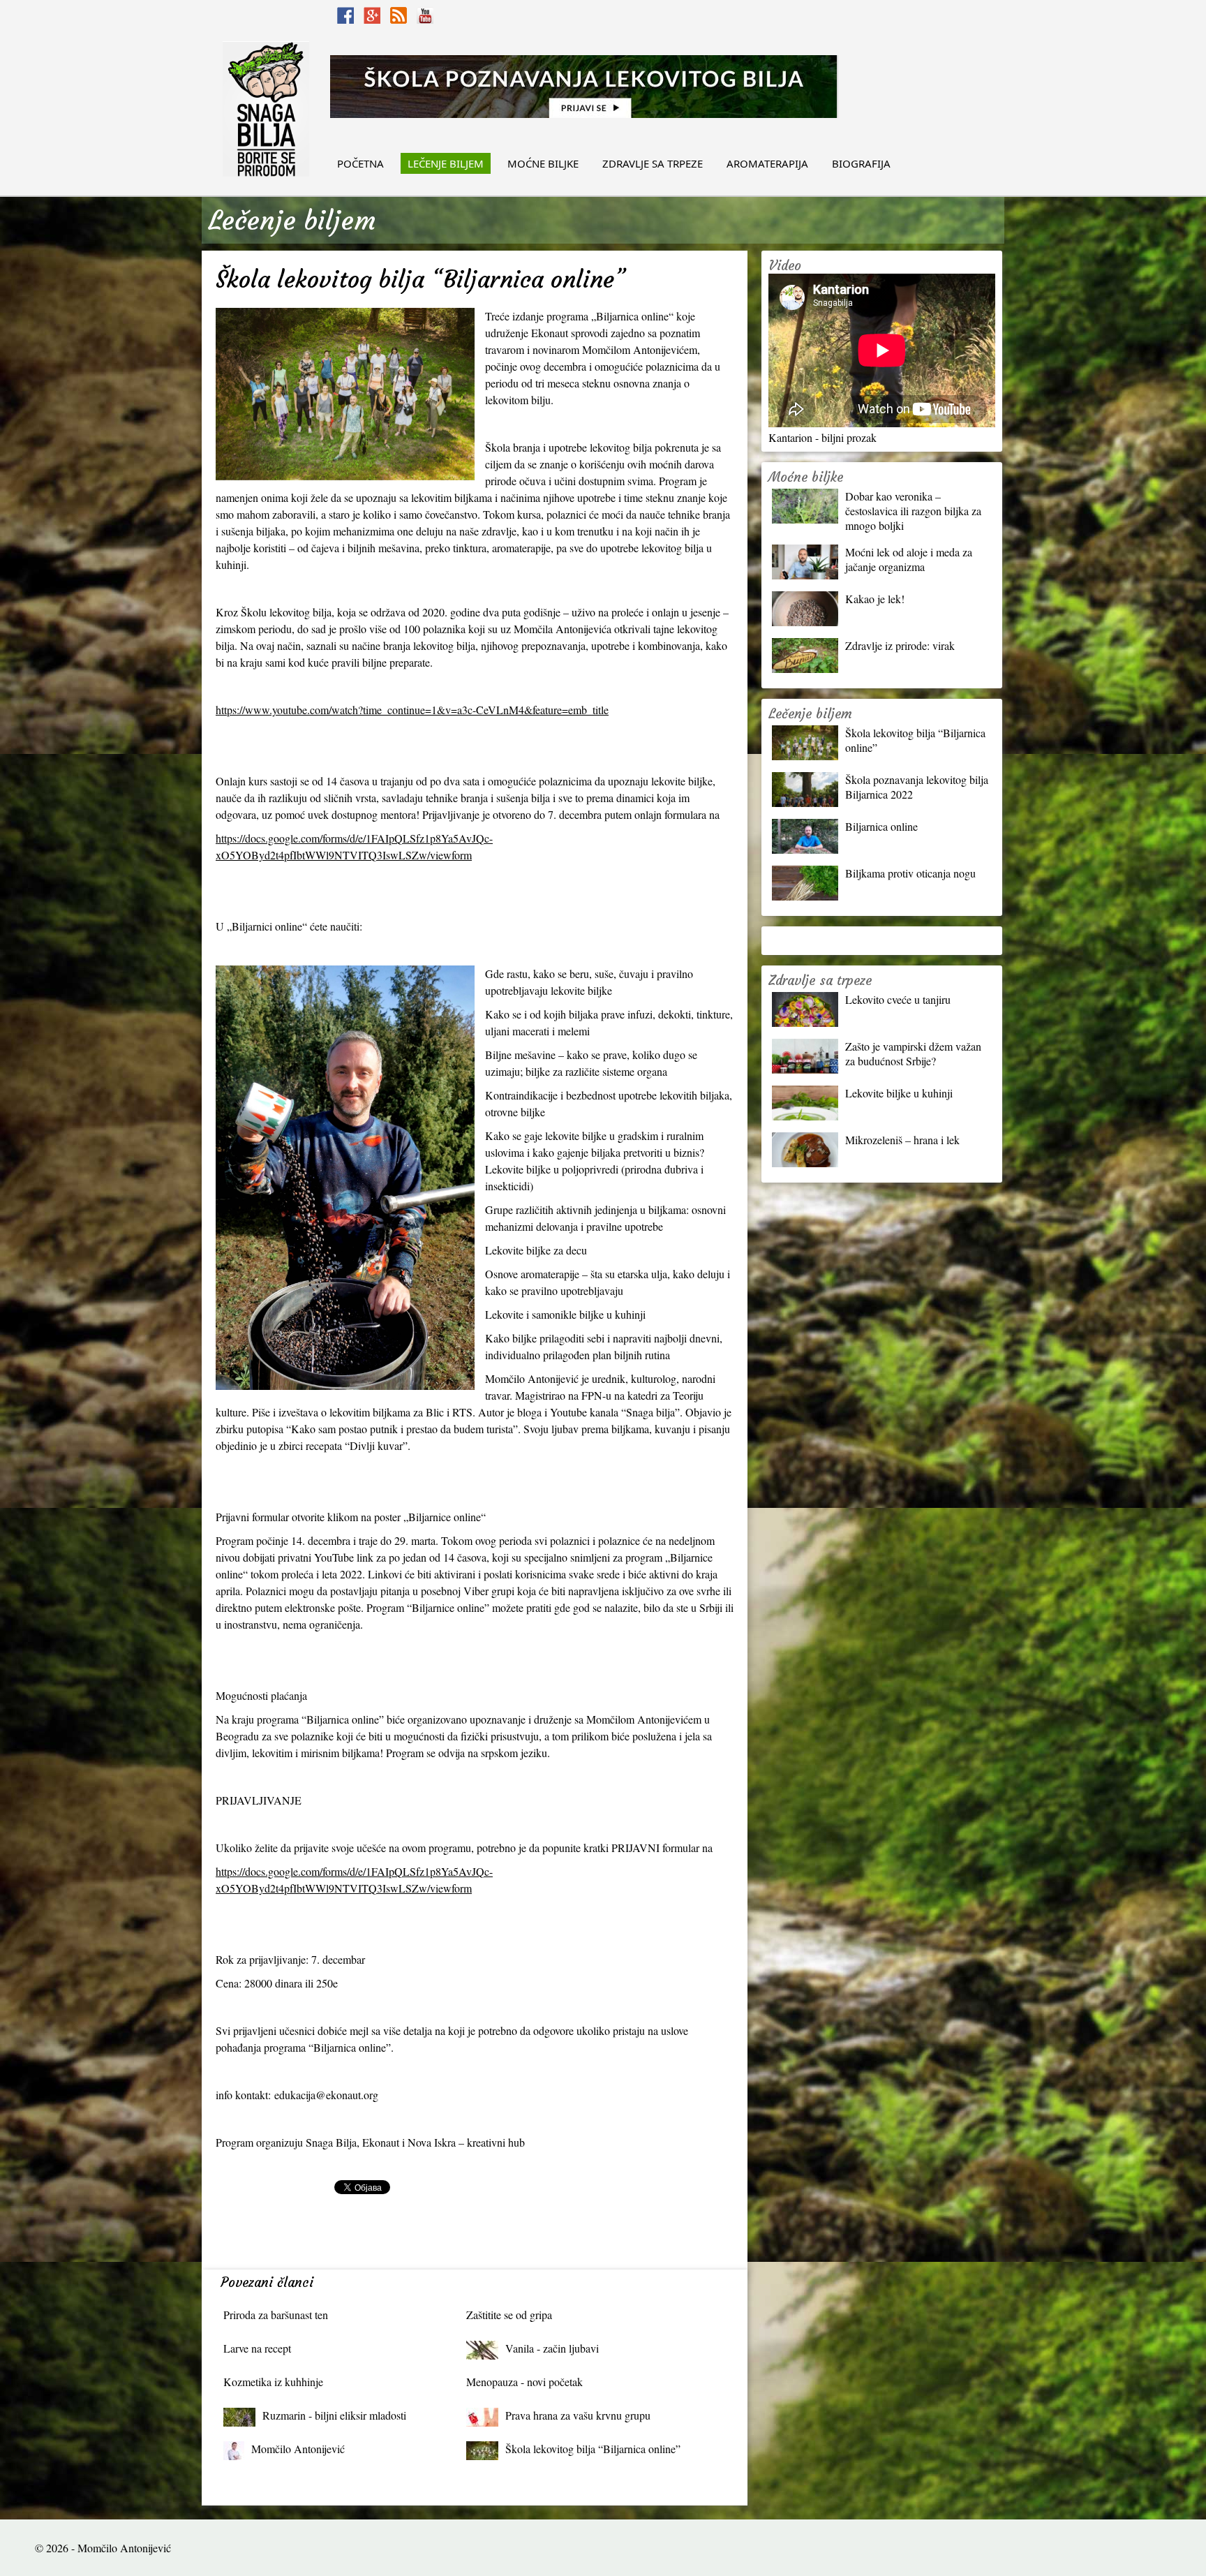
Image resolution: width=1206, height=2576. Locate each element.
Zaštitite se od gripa (509, 2315)
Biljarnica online (881, 826)
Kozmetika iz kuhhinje (273, 2382)
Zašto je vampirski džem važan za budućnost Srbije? (913, 1053)
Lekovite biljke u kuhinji (899, 1093)
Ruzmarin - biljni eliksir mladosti (334, 2415)
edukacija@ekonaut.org (326, 2095)
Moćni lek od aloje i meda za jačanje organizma (909, 559)
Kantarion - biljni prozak (822, 437)
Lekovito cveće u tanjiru (898, 999)
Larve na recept (257, 2348)
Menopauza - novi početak (524, 2382)
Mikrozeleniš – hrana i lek (902, 1140)
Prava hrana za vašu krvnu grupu (578, 2415)
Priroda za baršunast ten (276, 2315)
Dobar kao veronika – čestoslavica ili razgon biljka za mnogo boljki (913, 511)
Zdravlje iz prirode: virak (900, 645)
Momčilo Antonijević (298, 2449)
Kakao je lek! (875, 599)
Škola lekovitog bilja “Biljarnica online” (593, 2449)
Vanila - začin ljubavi (552, 2348)
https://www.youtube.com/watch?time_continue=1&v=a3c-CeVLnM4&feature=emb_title (412, 710)
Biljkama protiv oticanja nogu (910, 873)
